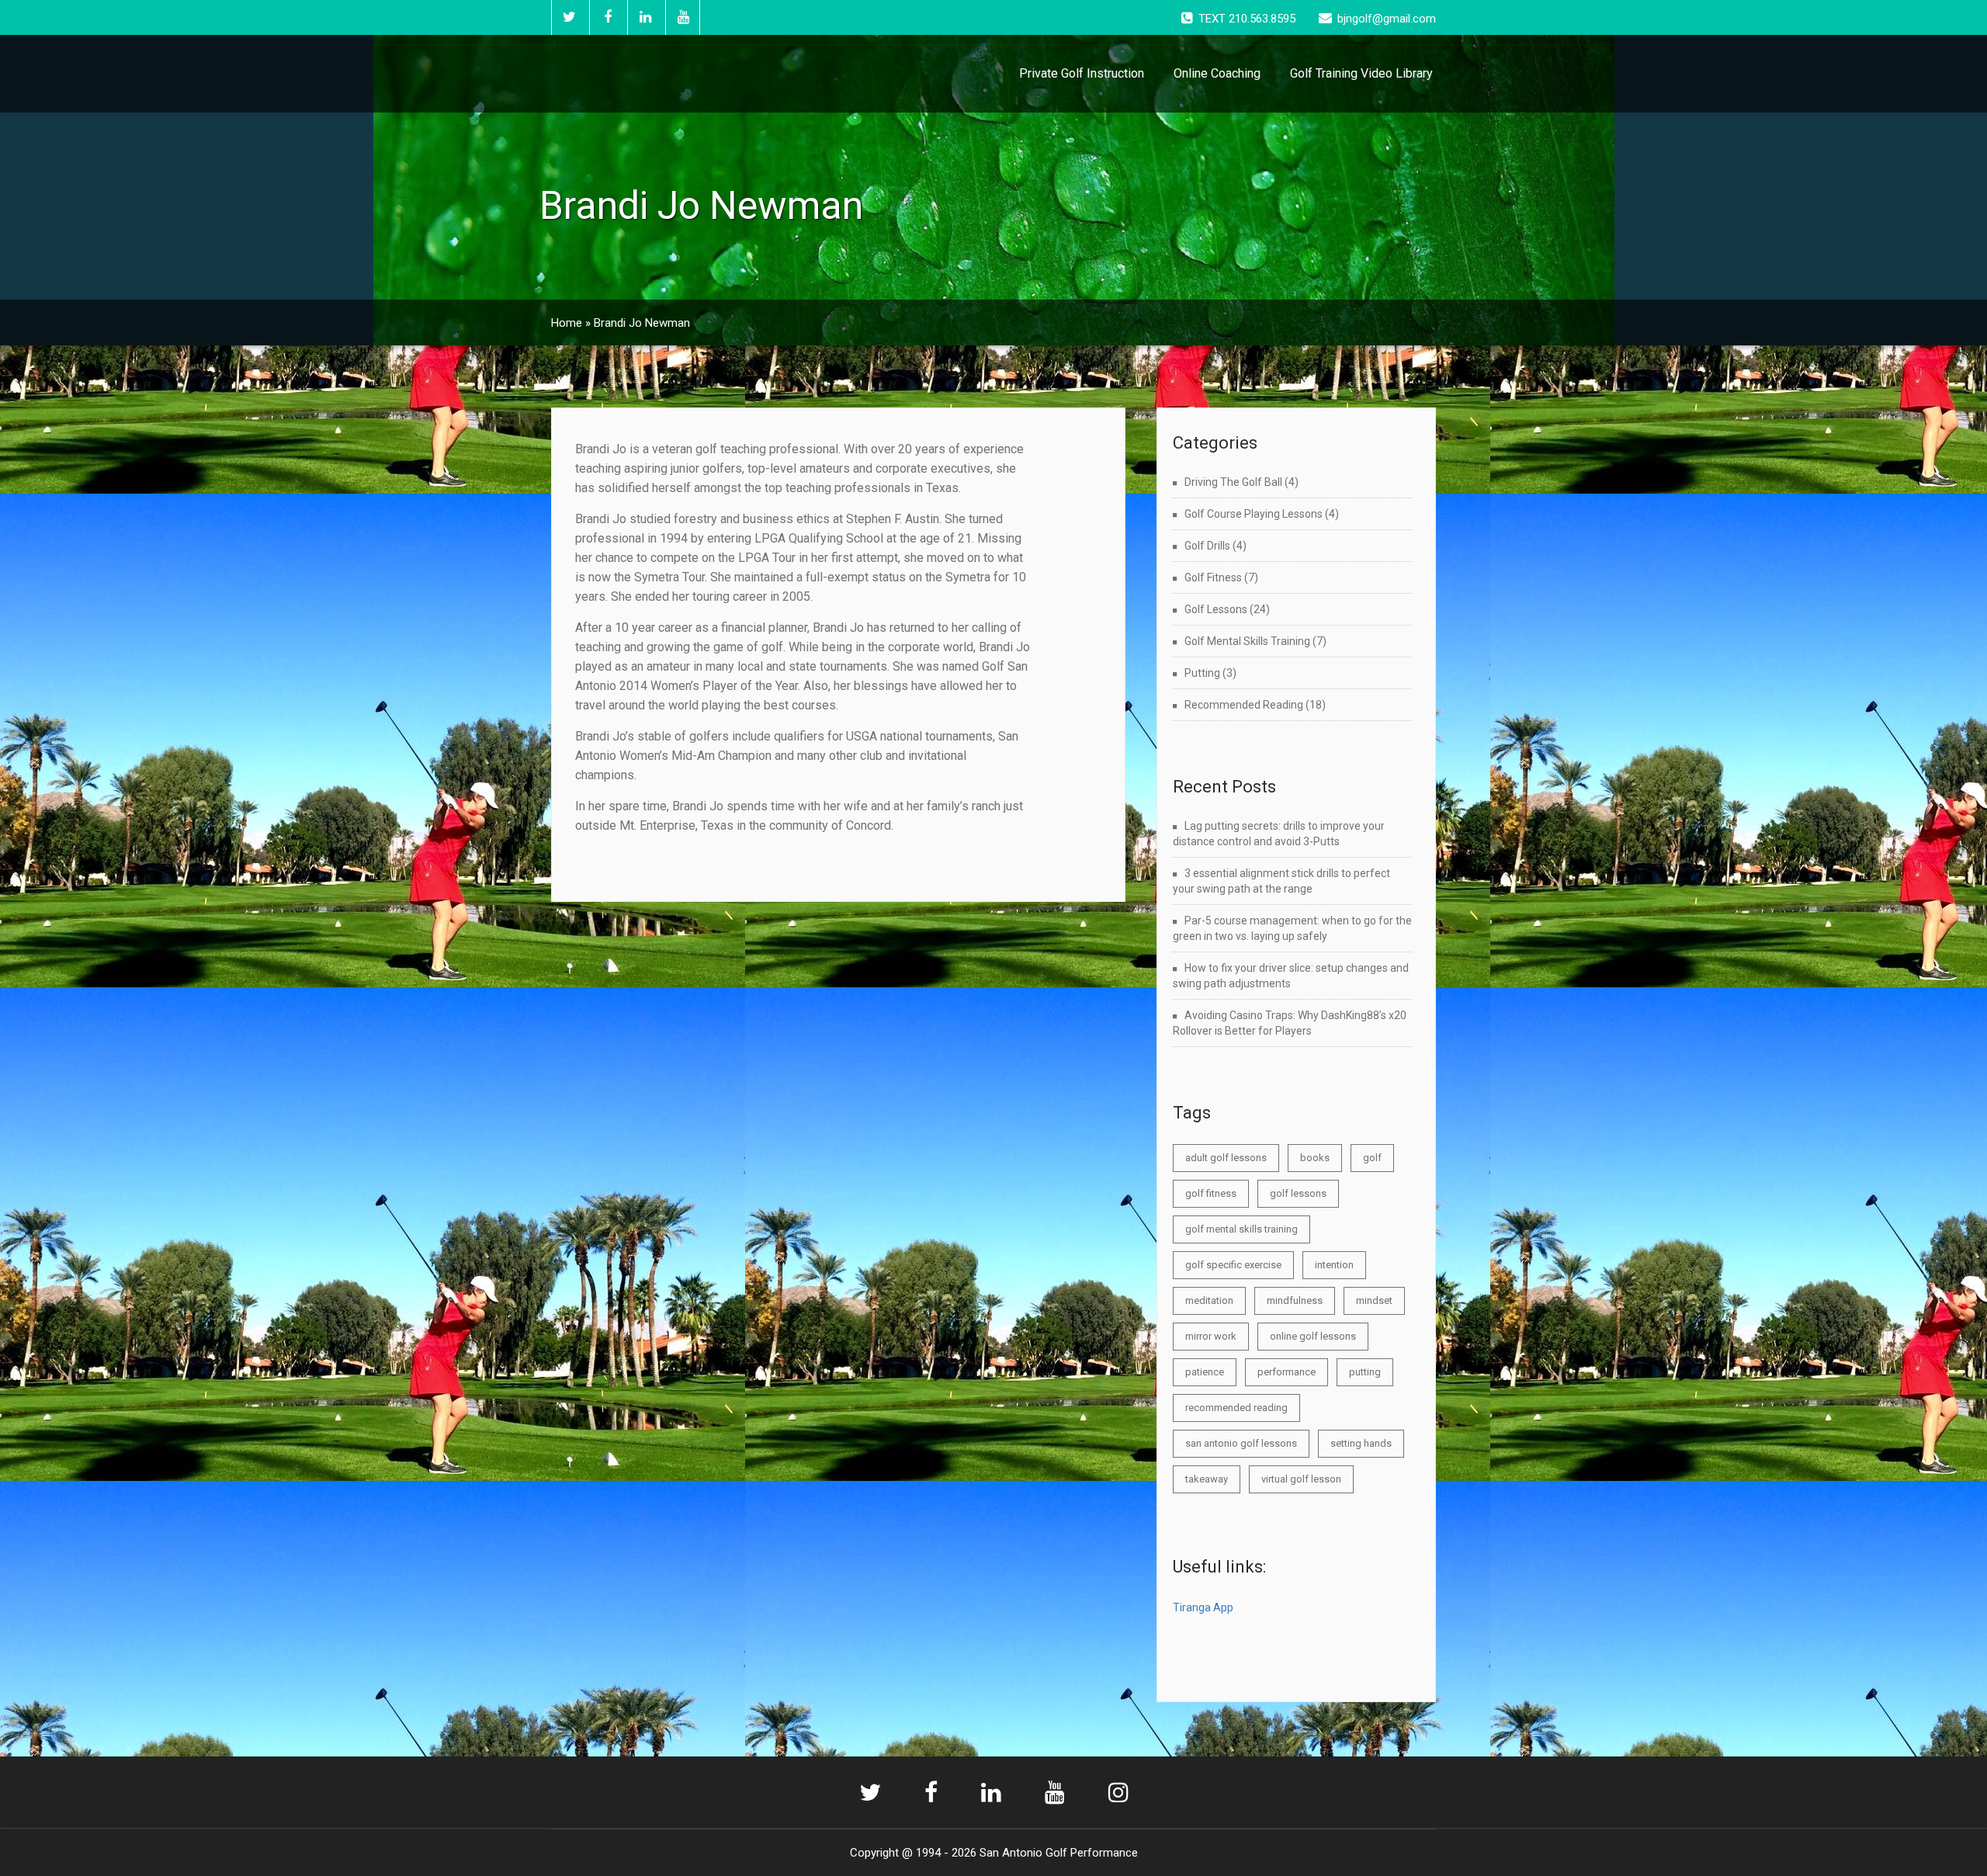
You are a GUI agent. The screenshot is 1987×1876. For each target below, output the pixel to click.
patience (1205, 1372)
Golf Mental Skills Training (1247, 641)
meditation (1209, 1300)
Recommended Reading (1244, 705)
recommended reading (1236, 1408)
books (1315, 1158)
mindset (1374, 1300)
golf (1372, 1158)
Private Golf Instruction (1082, 73)
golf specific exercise (1233, 1265)
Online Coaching (1217, 73)
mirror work (1211, 1336)
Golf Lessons (1216, 609)
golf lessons (1298, 1193)
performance (1287, 1372)
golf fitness (1211, 1193)
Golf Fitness (1213, 577)
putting (1365, 1372)
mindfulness (1295, 1300)
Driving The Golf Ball (1233, 482)
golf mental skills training (1241, 1229)
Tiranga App (1203, 1607)
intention (1334, 1265)
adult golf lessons (1226, 1158)
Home (567, 323)
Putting (1202, 673)
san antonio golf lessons (1241, 1443)
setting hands (1361, 1443)
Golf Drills (1207, 546)
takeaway (1207, 1479)
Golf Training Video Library (1361, 73)
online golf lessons (1313, 1336)
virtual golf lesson (1301, 1479)
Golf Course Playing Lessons (1254, 514)
